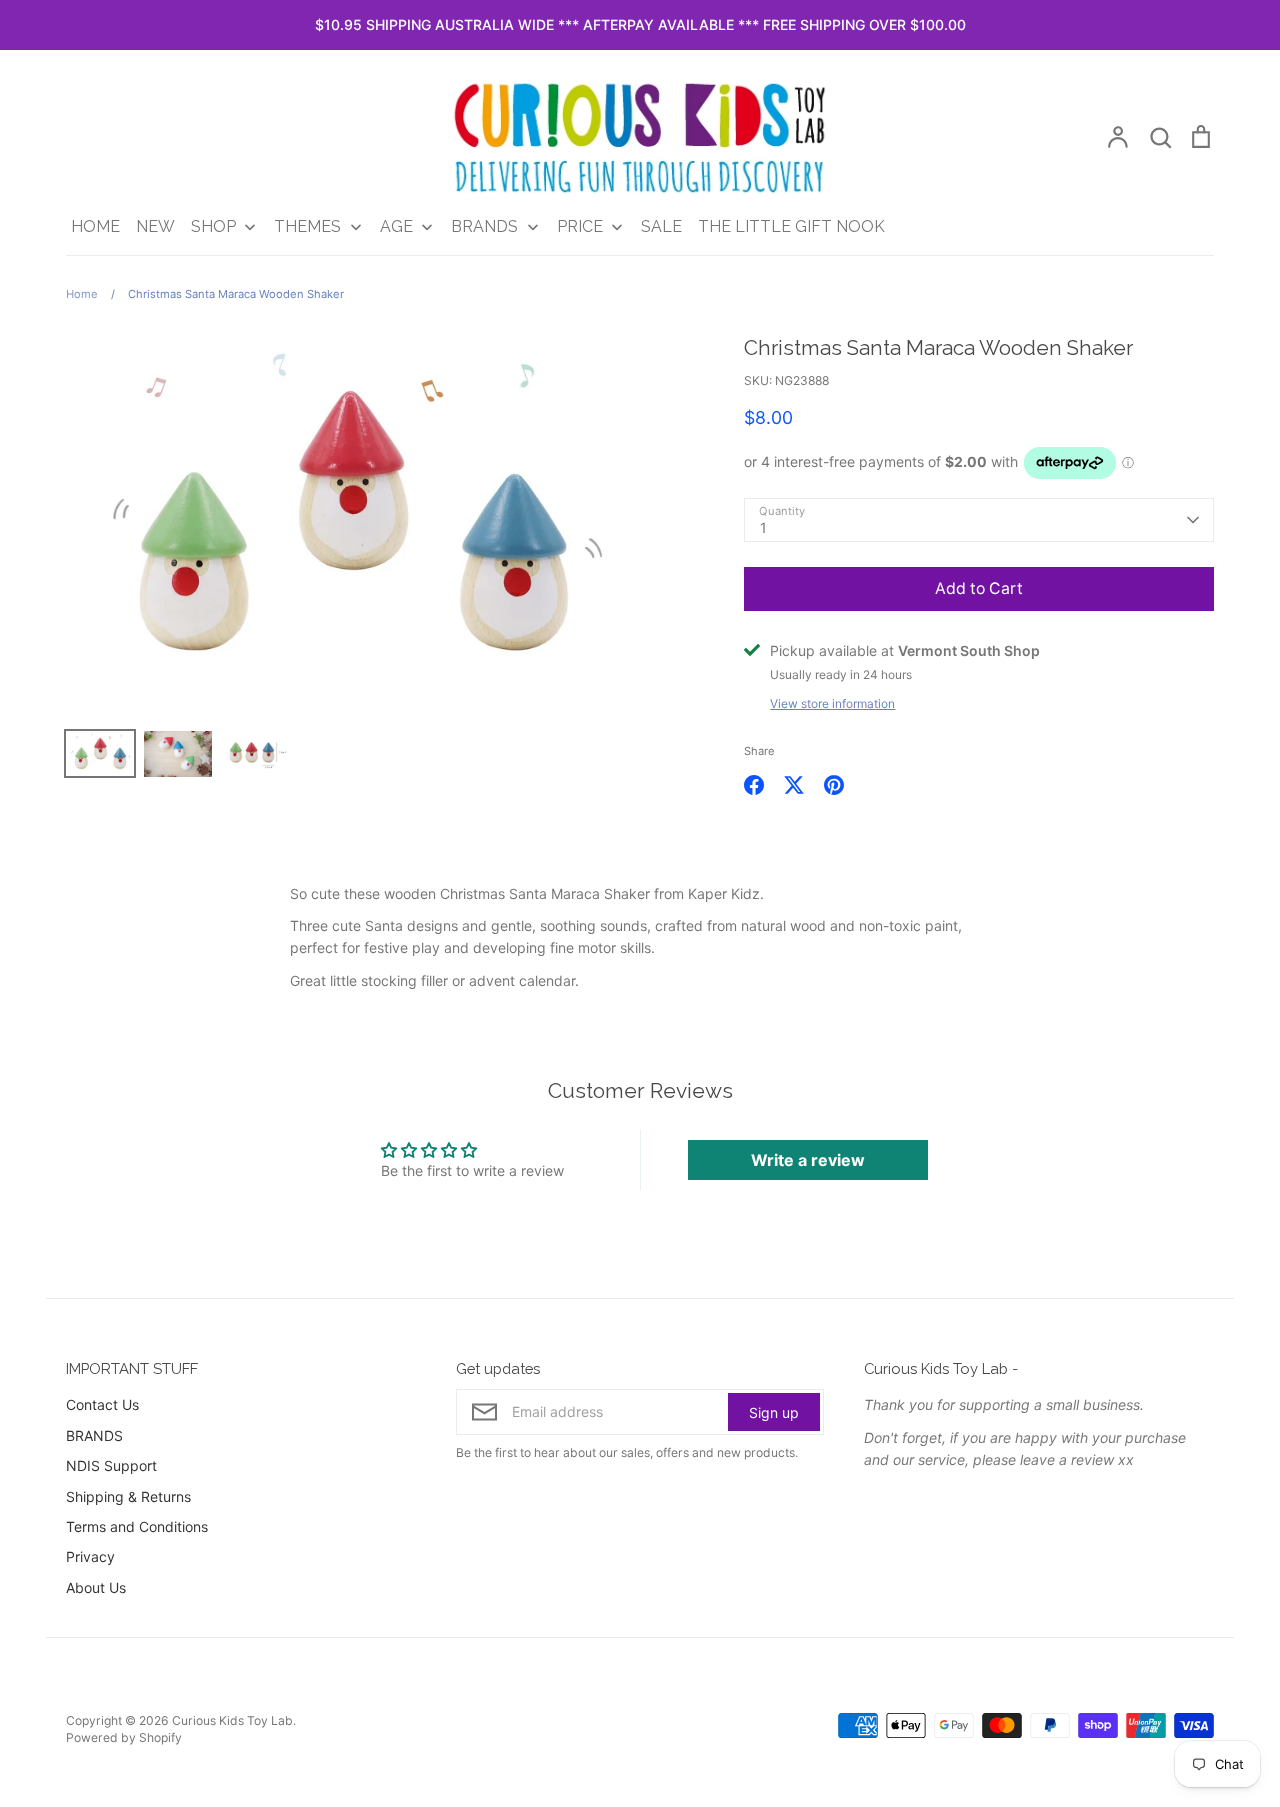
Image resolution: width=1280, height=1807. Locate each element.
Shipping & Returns (128, 1496)
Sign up (774, 1412)
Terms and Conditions (137, 1526)
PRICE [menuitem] (580, 226)
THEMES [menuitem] (307, 226)
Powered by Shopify (124, 1737)
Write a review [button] (808, 1160)
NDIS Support (111, 1465)
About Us (96, 1587)
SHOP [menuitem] (213, 226)
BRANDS (94, 1435)
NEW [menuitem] (155, 226)
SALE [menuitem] (661, 226)
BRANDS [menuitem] (484, 226)
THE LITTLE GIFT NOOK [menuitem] (791, 226)
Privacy (90, 1556)
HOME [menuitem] (95, 226)
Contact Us (102, 1404)
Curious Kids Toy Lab (232, 1720)
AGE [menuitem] (396, 226)
